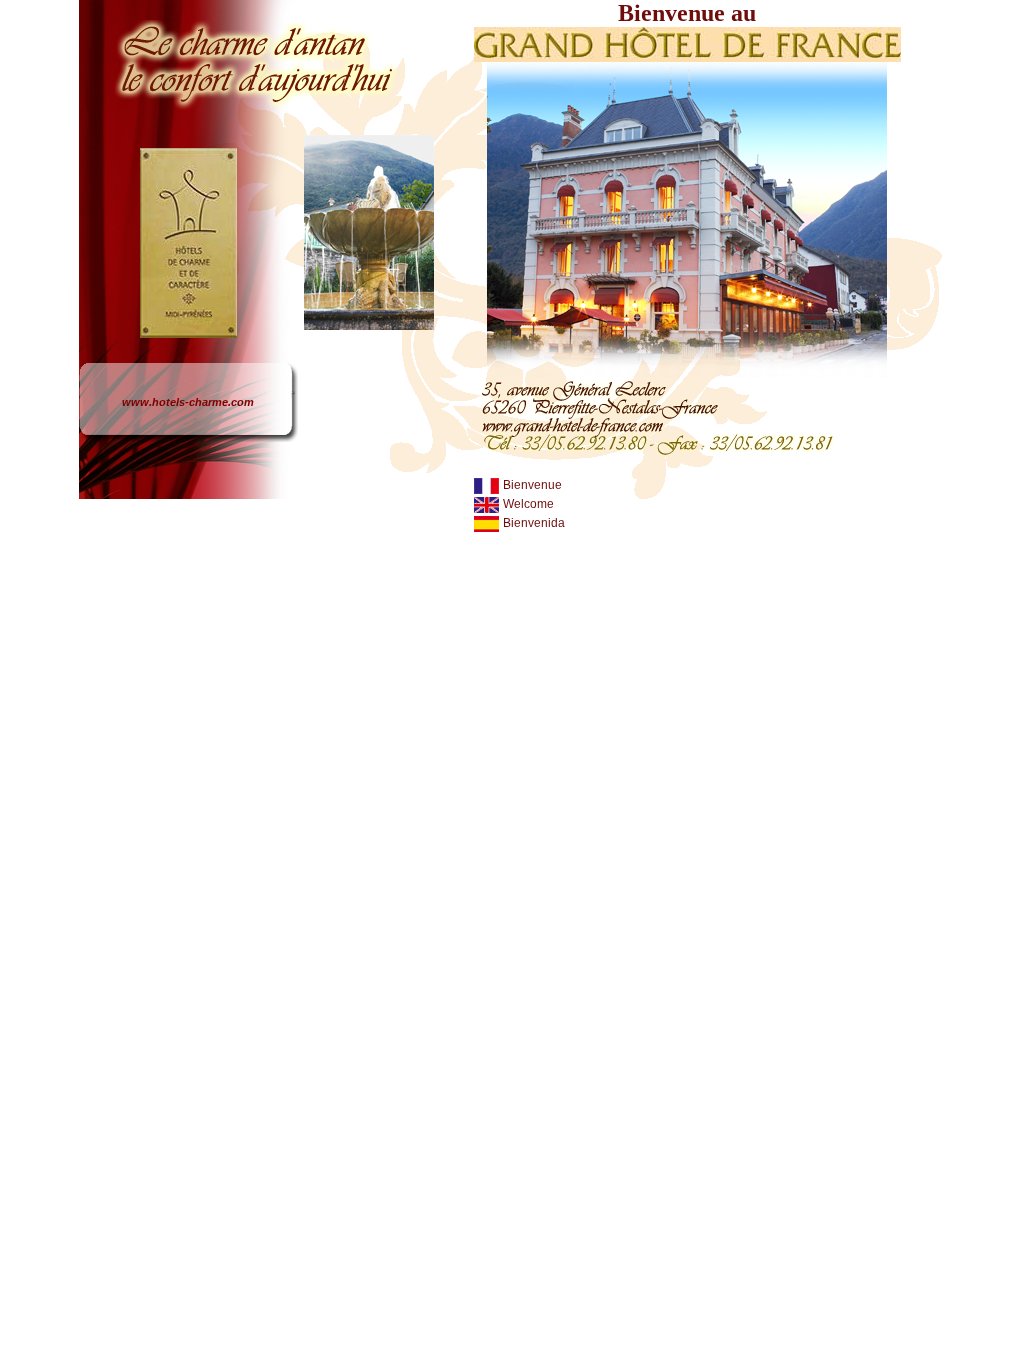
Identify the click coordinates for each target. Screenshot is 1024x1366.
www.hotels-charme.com (188, 402)
